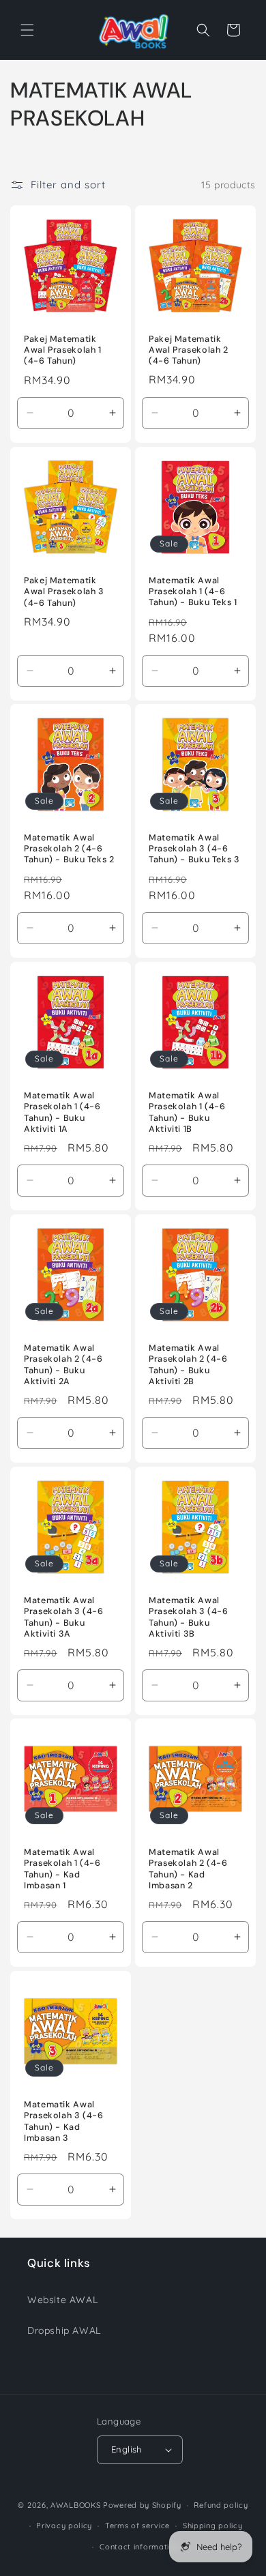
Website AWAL (62, 2300)
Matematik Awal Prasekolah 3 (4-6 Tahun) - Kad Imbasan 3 (64, 2122)
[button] (27, 30)
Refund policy (221, 2505)
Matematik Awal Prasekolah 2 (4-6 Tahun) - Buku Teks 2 (69, 849)
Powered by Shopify (142, 2505)
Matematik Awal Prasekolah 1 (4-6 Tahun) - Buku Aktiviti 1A (62, 1112)
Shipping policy (213, 2526)
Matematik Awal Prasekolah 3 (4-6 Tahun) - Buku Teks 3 (194, 849)
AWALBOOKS (75, 2505)
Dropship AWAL (64, 2330)
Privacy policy (64, 2526)
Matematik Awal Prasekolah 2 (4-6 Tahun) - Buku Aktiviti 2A (63, 1365)
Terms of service (137, 2526)
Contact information (139, 2547)
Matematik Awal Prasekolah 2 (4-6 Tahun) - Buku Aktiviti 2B (188, 1365)
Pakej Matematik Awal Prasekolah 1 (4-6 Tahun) (63, 350)
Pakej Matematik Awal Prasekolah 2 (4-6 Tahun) (189, 350)
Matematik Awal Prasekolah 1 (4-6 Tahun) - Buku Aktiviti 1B (187, 1112)
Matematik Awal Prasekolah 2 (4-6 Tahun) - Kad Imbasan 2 (188, 1870)
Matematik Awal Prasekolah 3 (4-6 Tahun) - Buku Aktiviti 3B (189, 1617)
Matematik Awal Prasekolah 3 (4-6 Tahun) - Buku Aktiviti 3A (64, 1617)
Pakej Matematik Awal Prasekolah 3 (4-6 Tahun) (64, 591)
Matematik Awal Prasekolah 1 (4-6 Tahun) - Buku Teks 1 (193, 591)
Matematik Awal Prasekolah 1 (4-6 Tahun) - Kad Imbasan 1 (62, 1870)
